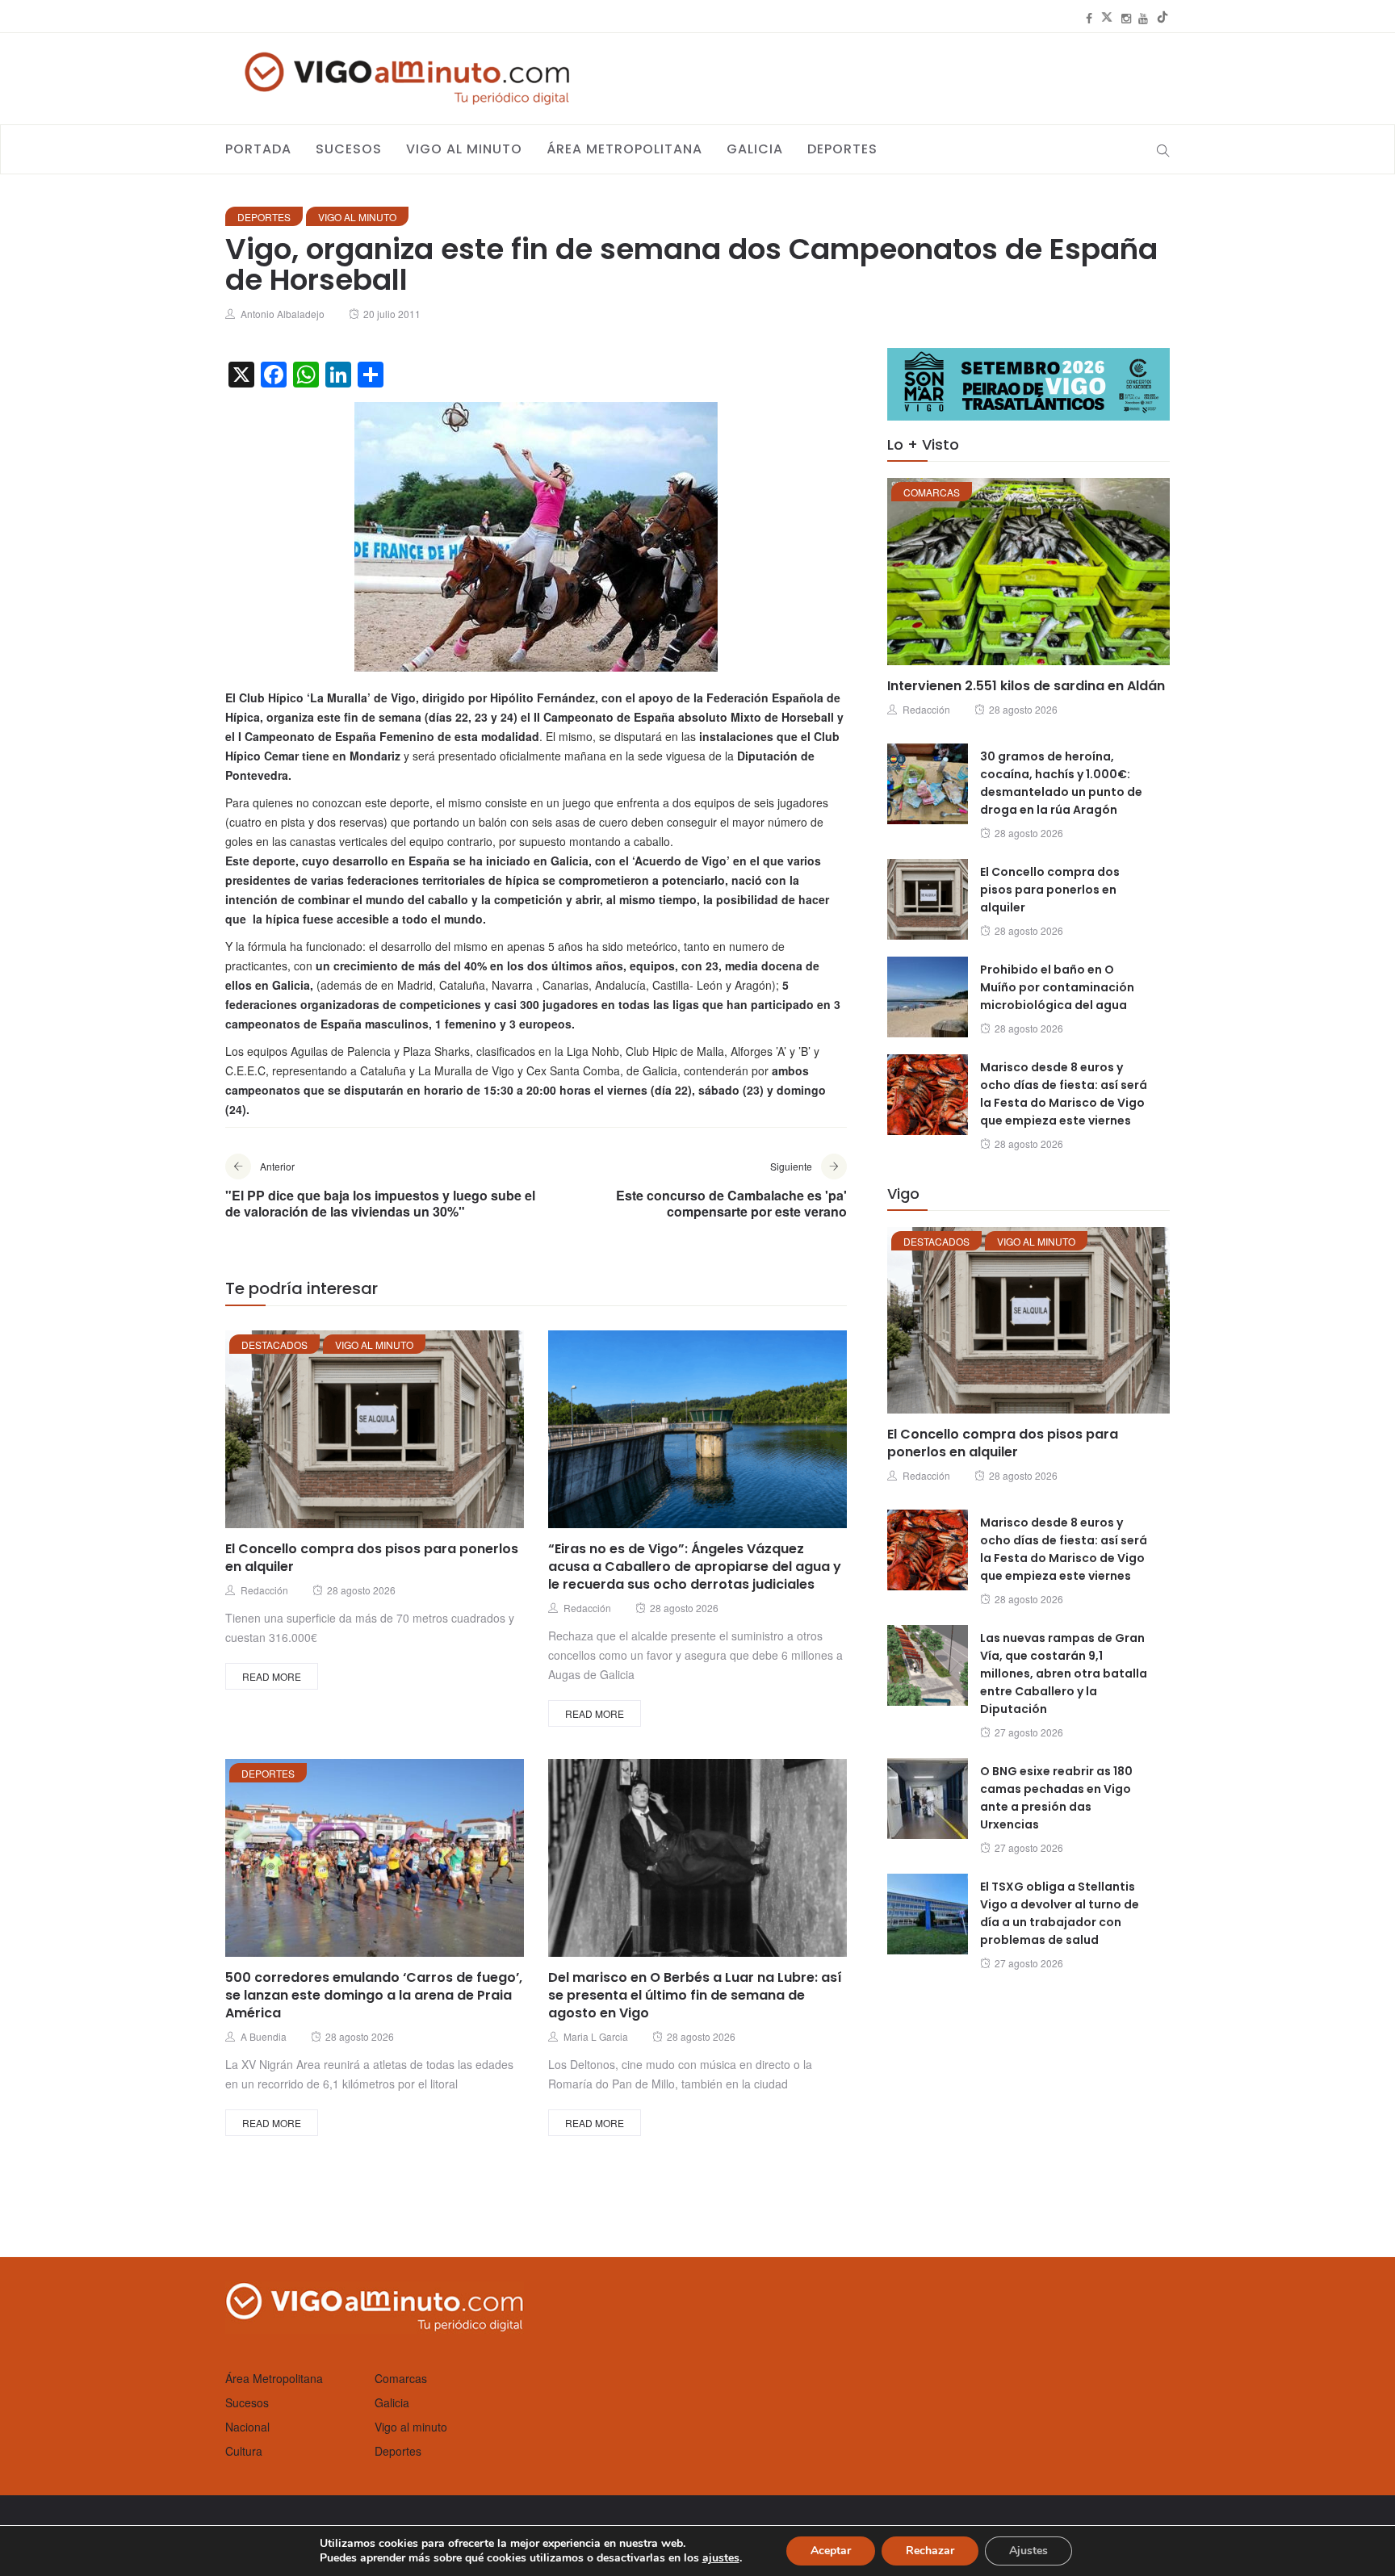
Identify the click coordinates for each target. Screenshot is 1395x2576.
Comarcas (932, 492)
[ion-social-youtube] (1143, 18)
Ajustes (1028, 2551)
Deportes (842, 149)
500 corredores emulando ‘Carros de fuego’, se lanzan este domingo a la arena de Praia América (374, 1995)
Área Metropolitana (624, 149)
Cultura (244, 2451)
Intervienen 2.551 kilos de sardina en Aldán (1026, 686)
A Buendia (264, 2036)
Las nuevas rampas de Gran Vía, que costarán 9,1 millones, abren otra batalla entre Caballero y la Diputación (1064, 1673)
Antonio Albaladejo (283, 314)
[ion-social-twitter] (1107, 18)
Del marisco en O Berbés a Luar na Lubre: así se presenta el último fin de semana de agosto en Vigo (695, 1995)
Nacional (247, 2427)
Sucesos (349, 149)
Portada (258, 149)
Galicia (755, 149)
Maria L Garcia (596, 2036)
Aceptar (831, 2551)
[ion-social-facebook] (1089, 18)
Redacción (264, 1590)
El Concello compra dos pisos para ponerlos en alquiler (372, 1558)
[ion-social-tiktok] (1162, 18)
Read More (272, 1676)
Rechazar (930, 2551)
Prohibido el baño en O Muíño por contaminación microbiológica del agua (1057, 987)
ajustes (721, 2558)
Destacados (274, 1345)
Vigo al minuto (464, 149)
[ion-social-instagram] (1126, 18)
